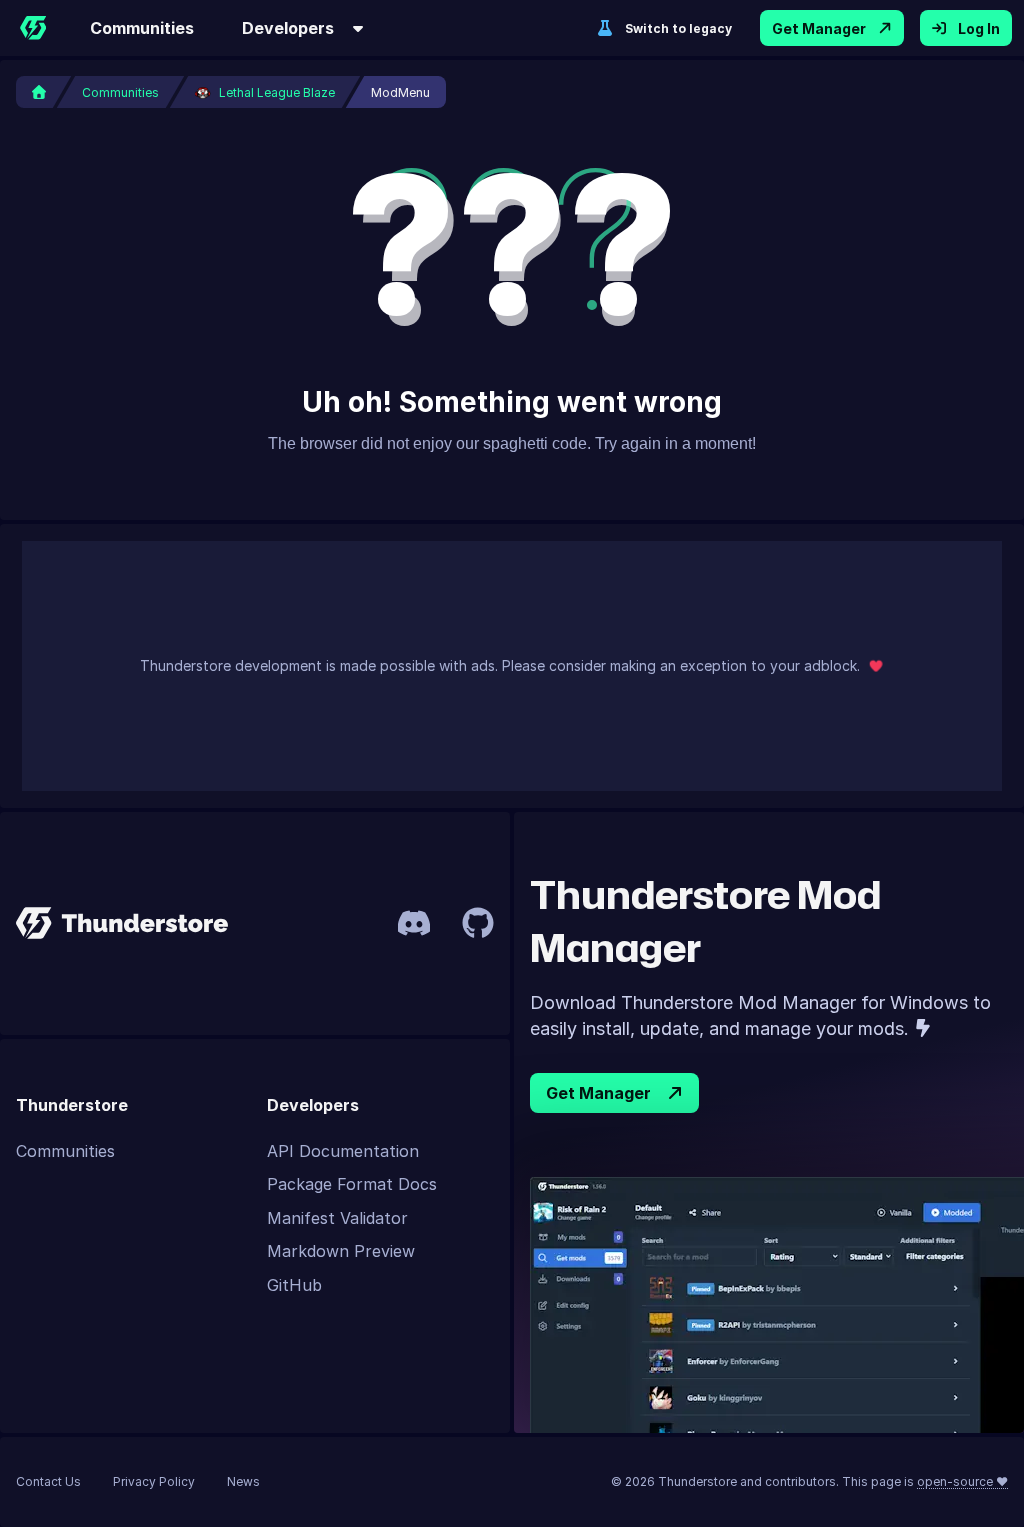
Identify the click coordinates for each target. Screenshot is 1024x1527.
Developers (288, 28)
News (243, 1481)
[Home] (33, 28)
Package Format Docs (352, 1184)
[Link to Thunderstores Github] (478, 923)
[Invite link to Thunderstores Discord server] (414, 923)
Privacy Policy (154, 1481)
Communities (142, 28)
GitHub (294, 1285)
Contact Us (48, 1481)
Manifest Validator (337, 1218)
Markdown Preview (341, 1251)
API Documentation (343, 1151)
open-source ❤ (962, 1481)
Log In (979, 28)
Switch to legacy (678, 28)
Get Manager (819, 28)
